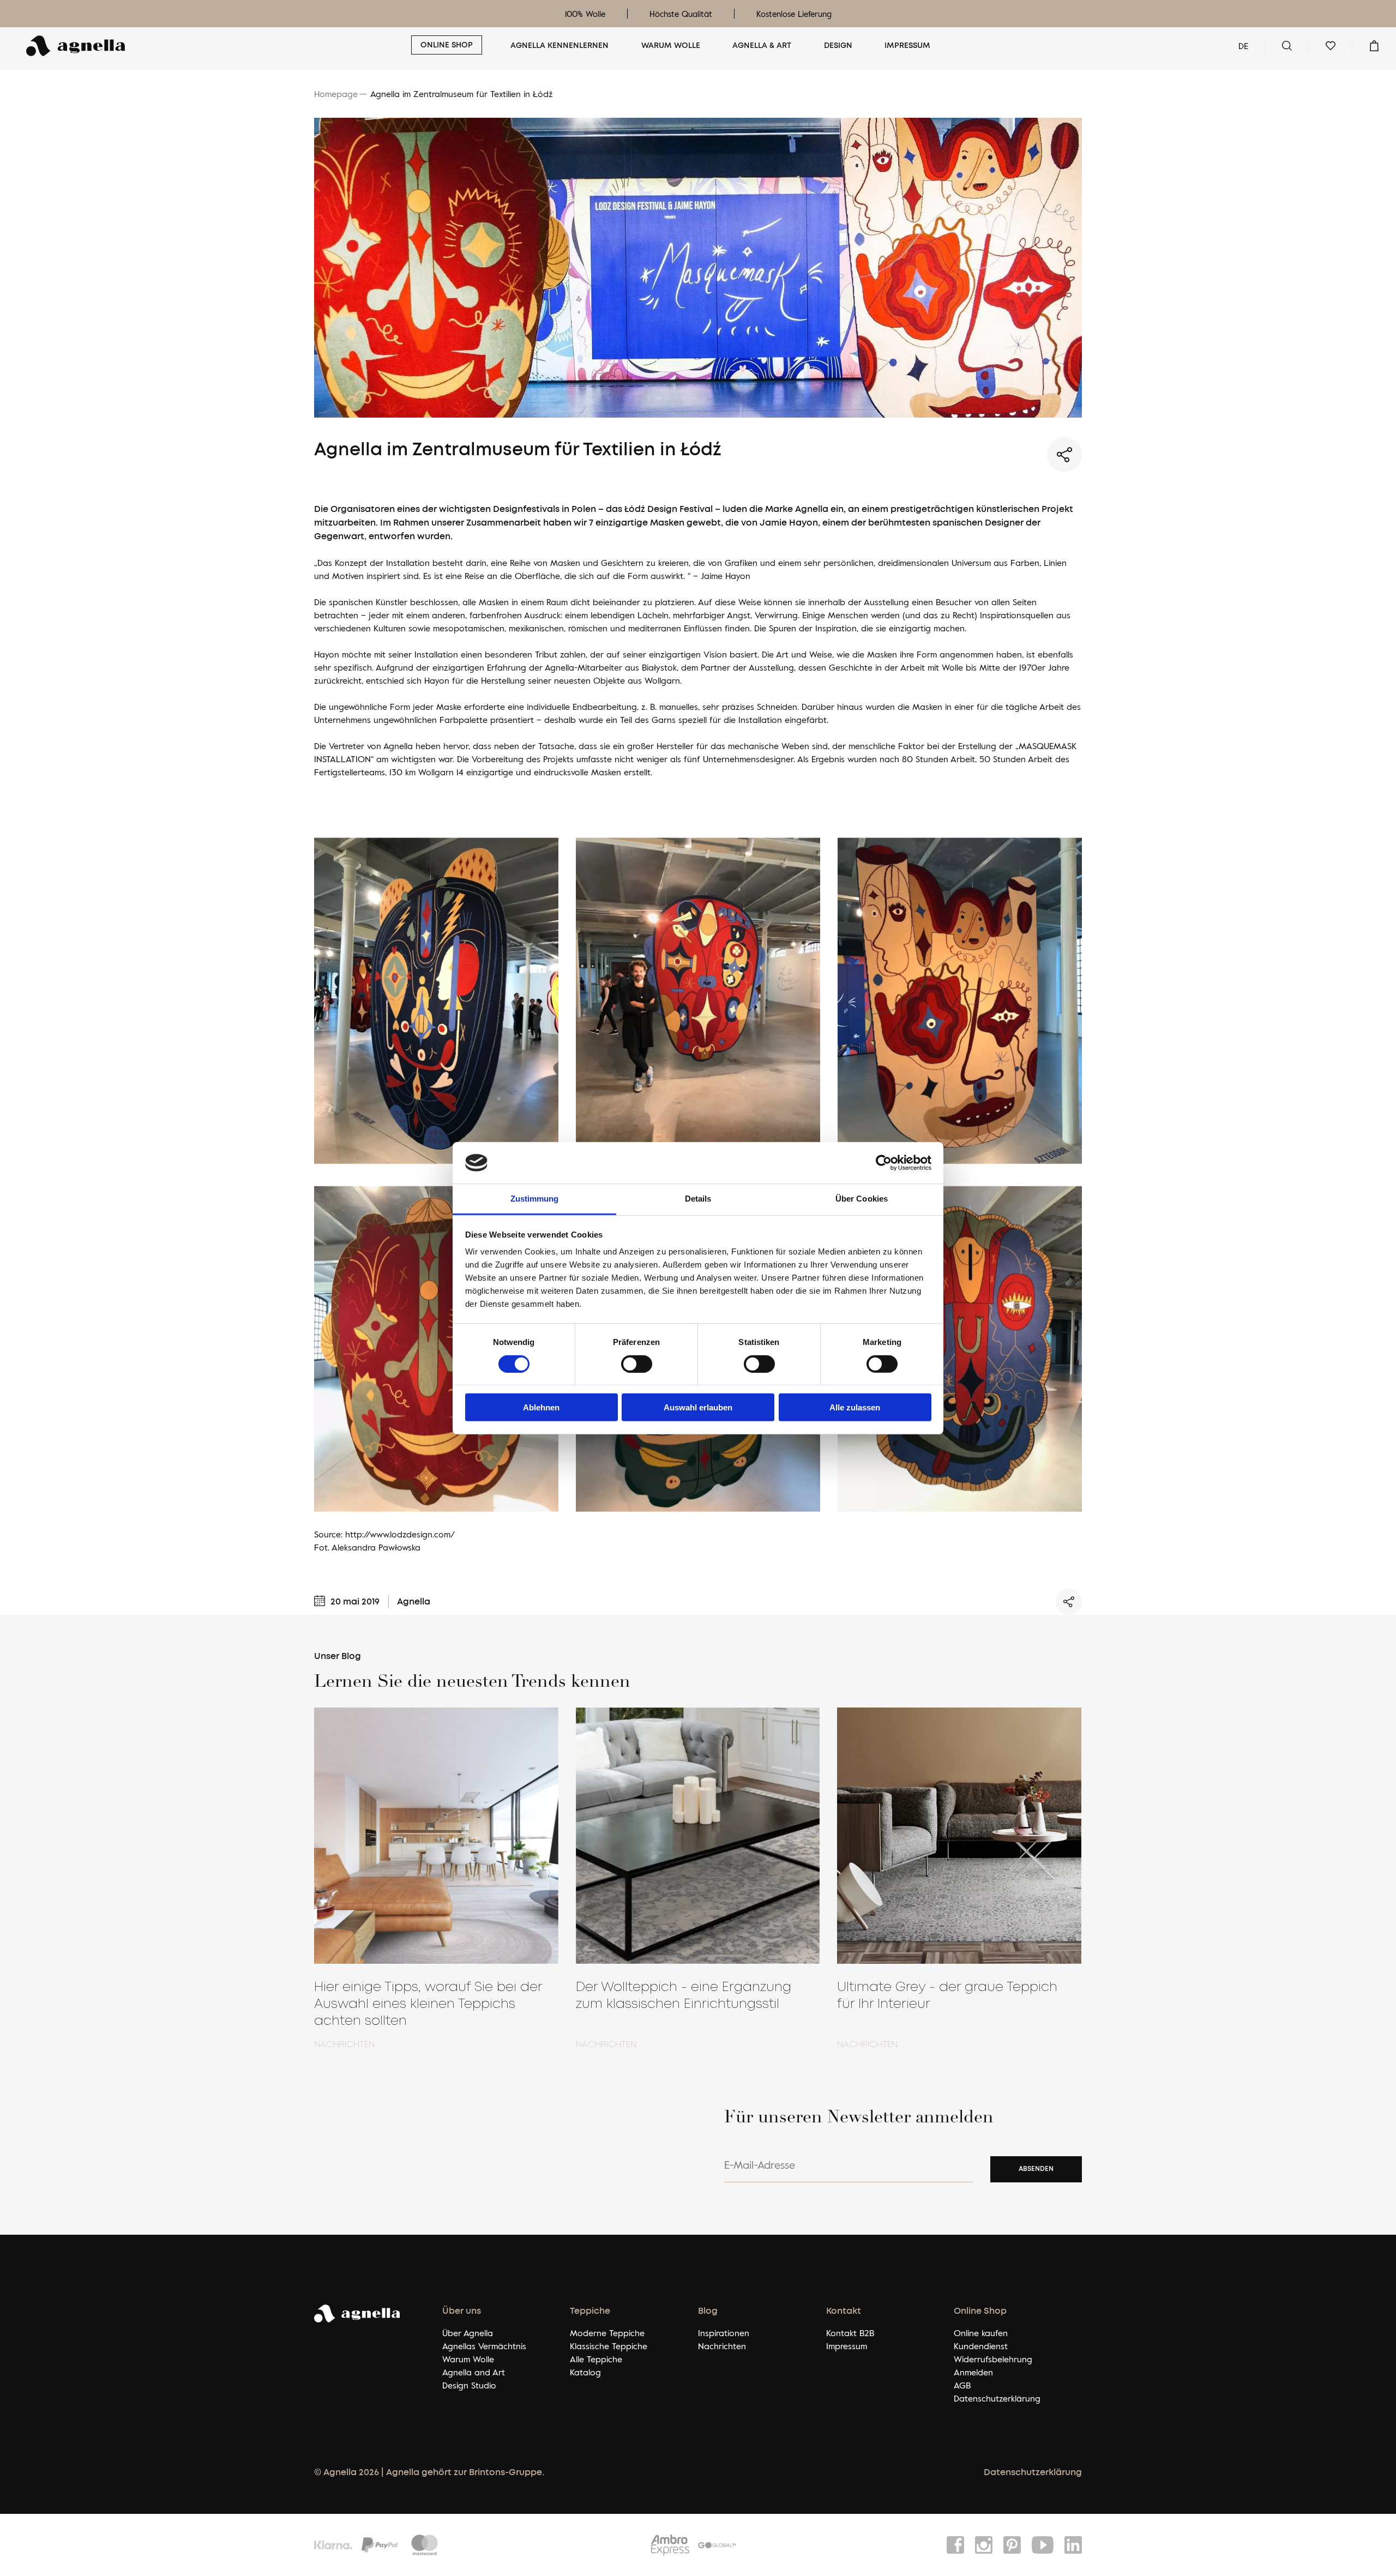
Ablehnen (541, 1407)
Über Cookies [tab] (862, 1199)
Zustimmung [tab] (535, 1199)
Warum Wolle (671, 46)
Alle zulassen (855, 1407)
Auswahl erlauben (698, 1407)
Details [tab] (698, 1199)
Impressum (907, 46)
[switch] (637, 1364)
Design (838, 46)
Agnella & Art (762, 46)
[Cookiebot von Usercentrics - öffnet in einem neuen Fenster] (884, 1163)
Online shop (447, 45)
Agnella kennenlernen (559, 46)
